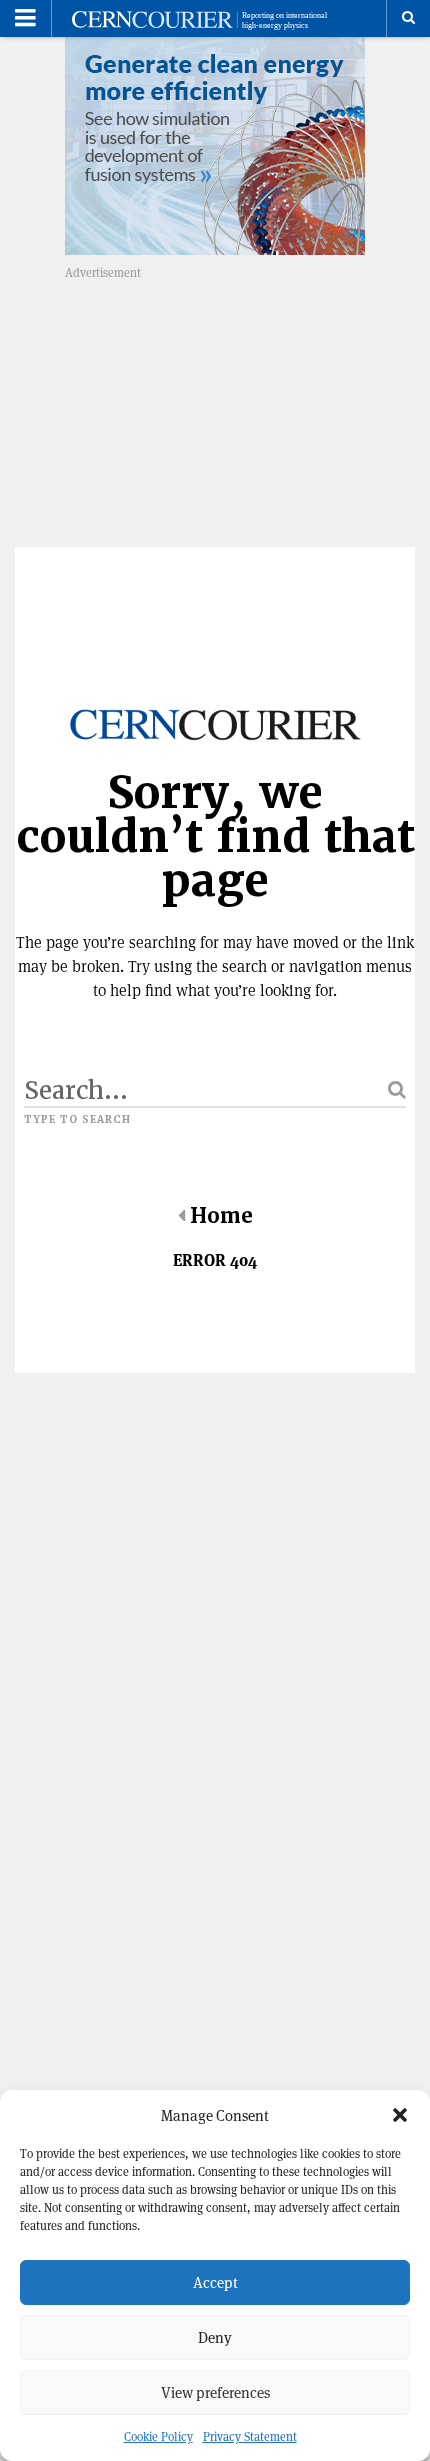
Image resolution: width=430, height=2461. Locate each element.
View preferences (215, 2392)
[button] (400, 2115)
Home (221, 1216)
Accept (215, 2282)
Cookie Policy (158, 2436)
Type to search (77, 1120)
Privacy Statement (250, 2436)
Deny (215, 2337)
